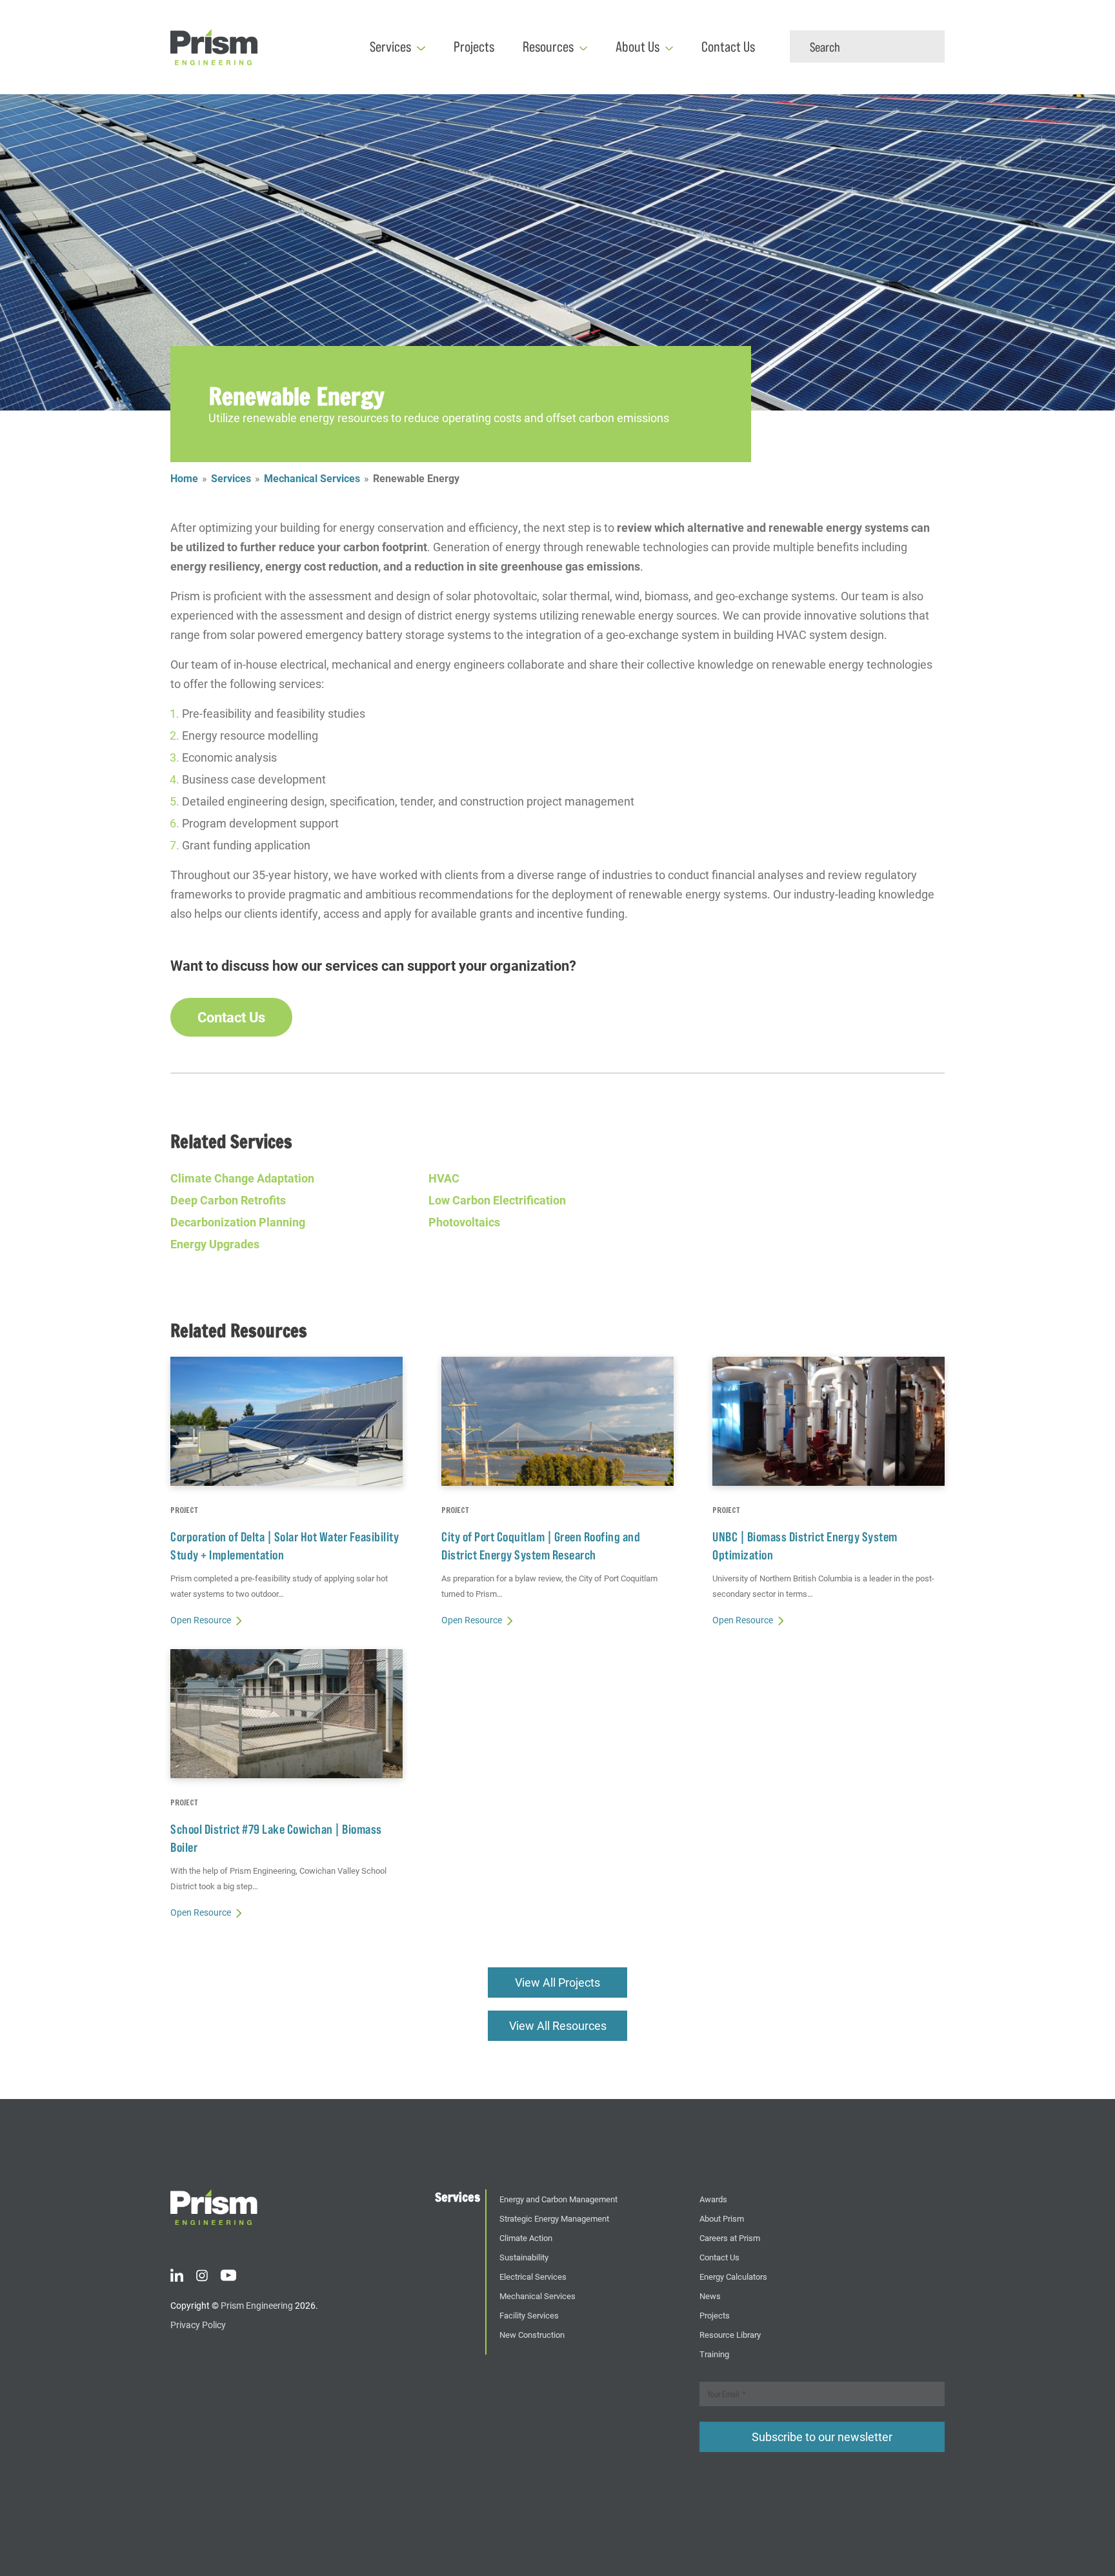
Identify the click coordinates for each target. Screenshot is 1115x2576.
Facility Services (529, 2315)
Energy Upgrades (215, 1244)
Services (390, 47)
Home (184, 478)
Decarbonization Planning (238, 1222)
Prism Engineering (257, 2305)
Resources (548, 47)
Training (714, 2354)
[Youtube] (228, 2273)
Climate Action (526, 2237)
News (710, 2296)
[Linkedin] (177, 2273)
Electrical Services (533, 2276)
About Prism (722, 2218)
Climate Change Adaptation (242, 1178)
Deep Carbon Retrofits (228, 1200)
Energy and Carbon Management (558, 2199)
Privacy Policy (198, 2325)
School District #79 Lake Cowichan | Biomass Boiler (276, 1838)
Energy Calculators (733, 2276)
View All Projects (557, 1982)
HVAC (444, 1178)
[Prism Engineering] (214, 2206)
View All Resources (558, 2025)
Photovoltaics (464, 1222)
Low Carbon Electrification (497, 1200)
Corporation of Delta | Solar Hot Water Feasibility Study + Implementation (285, 1546)
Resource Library (730, 2334)
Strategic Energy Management (554, 2218)
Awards (713, 2199)
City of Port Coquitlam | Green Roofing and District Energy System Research (541, 1546)
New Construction (532, 2334)
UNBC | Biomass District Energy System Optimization (805, 1546)
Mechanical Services (312, 478)
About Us (638, 47)
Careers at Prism (730, 2237)
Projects (474, 47)
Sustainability (524, 2257)
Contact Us (728, 47)
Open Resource (201, 1620)
